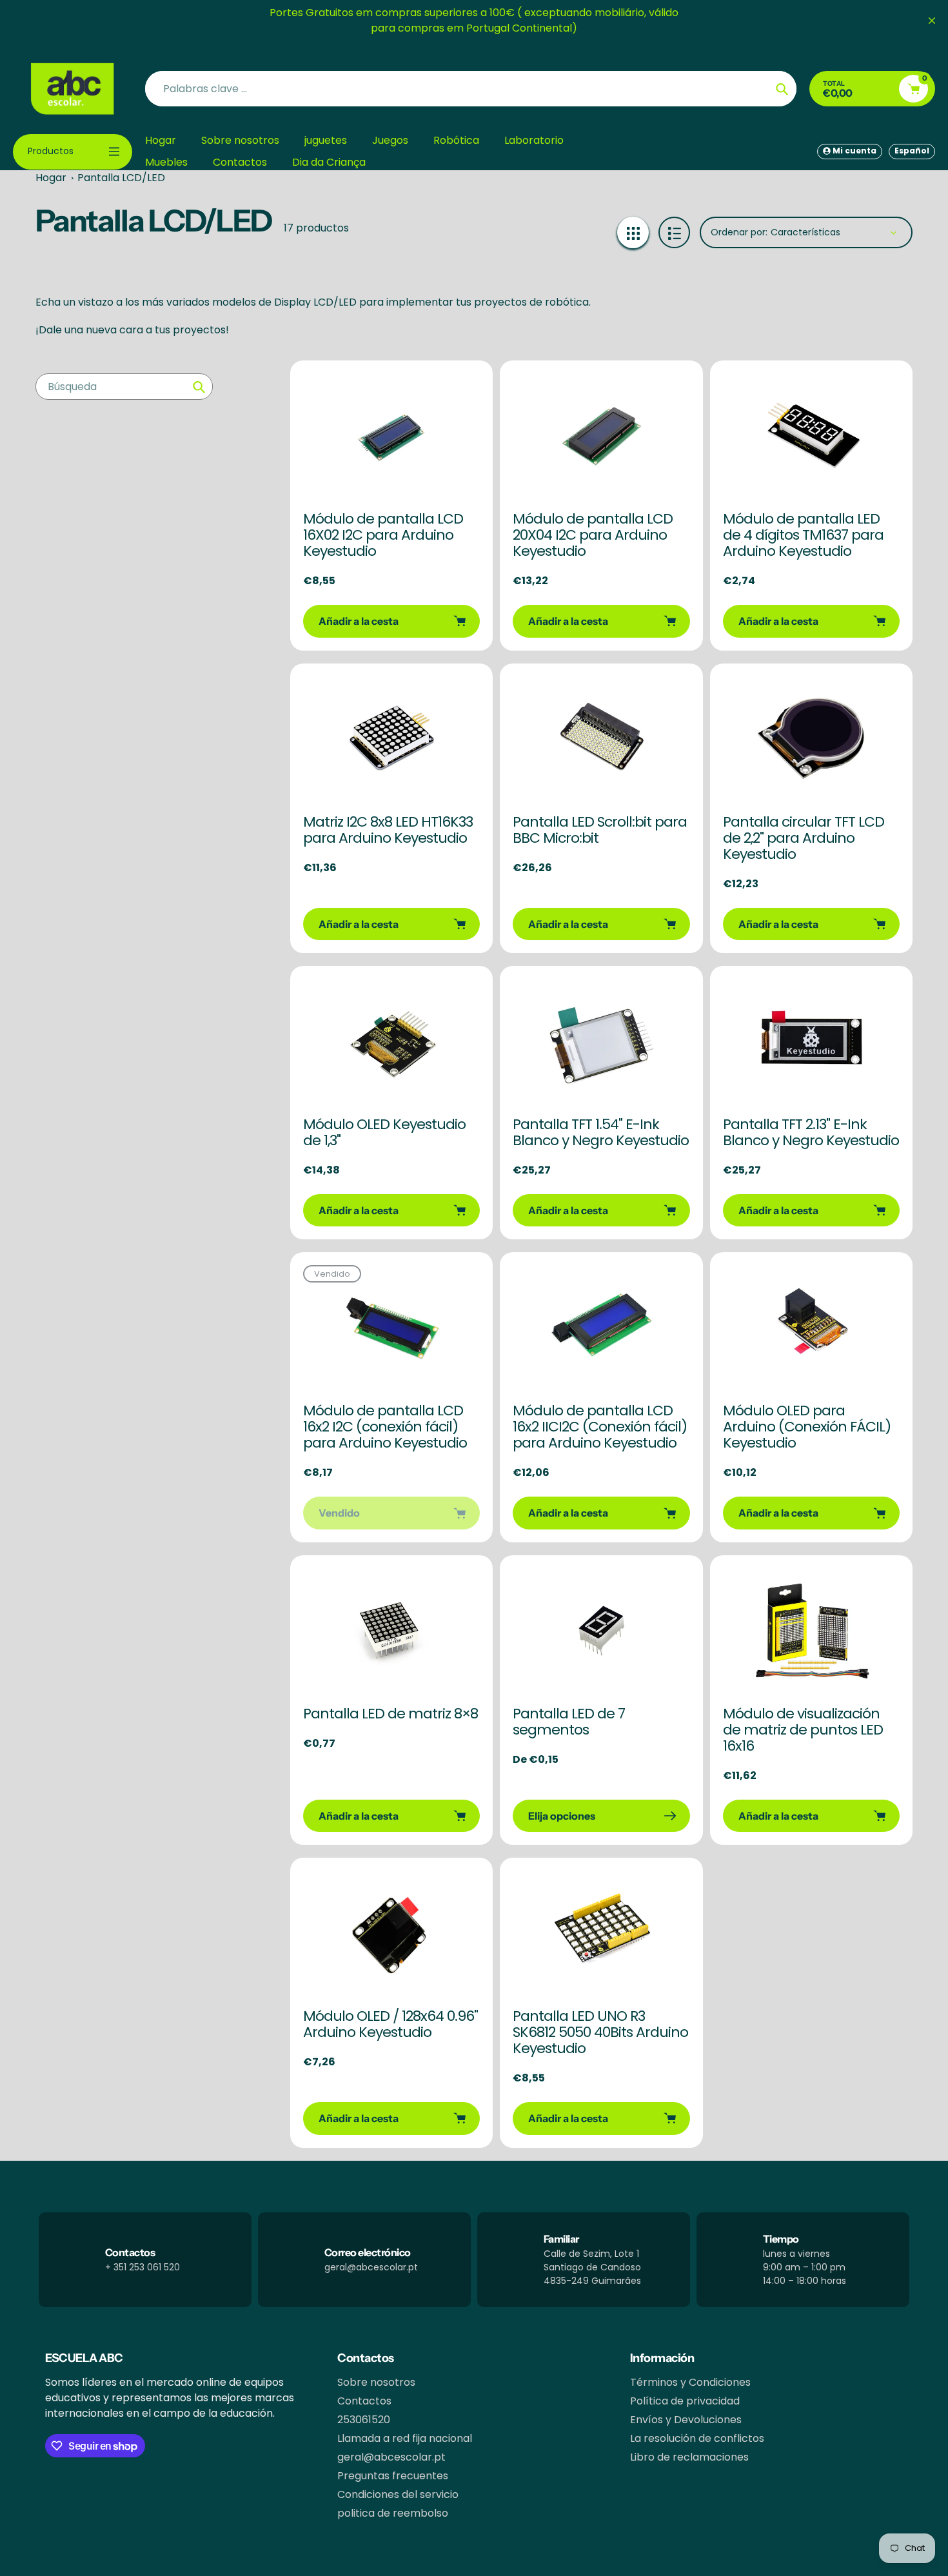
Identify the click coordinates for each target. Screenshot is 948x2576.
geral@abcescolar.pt (391, 2457)
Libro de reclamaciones (689, 2457)
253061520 (364, 2420)
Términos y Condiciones (690, 2382)
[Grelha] (633, 232)
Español (912, 151)
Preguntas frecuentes (393, 2476)
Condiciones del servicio (398, 2494)
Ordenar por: (739, 232)
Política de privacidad (685, 2401)
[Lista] (674, 232)
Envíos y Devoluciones (686, 2420)
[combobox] (124, 387)
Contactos (364, 2401)
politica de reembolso (393, 2513)
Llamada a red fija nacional (405, 2438)
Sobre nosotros (376, 2382)
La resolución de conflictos (697, 2438)
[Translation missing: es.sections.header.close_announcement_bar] (932, 21)
